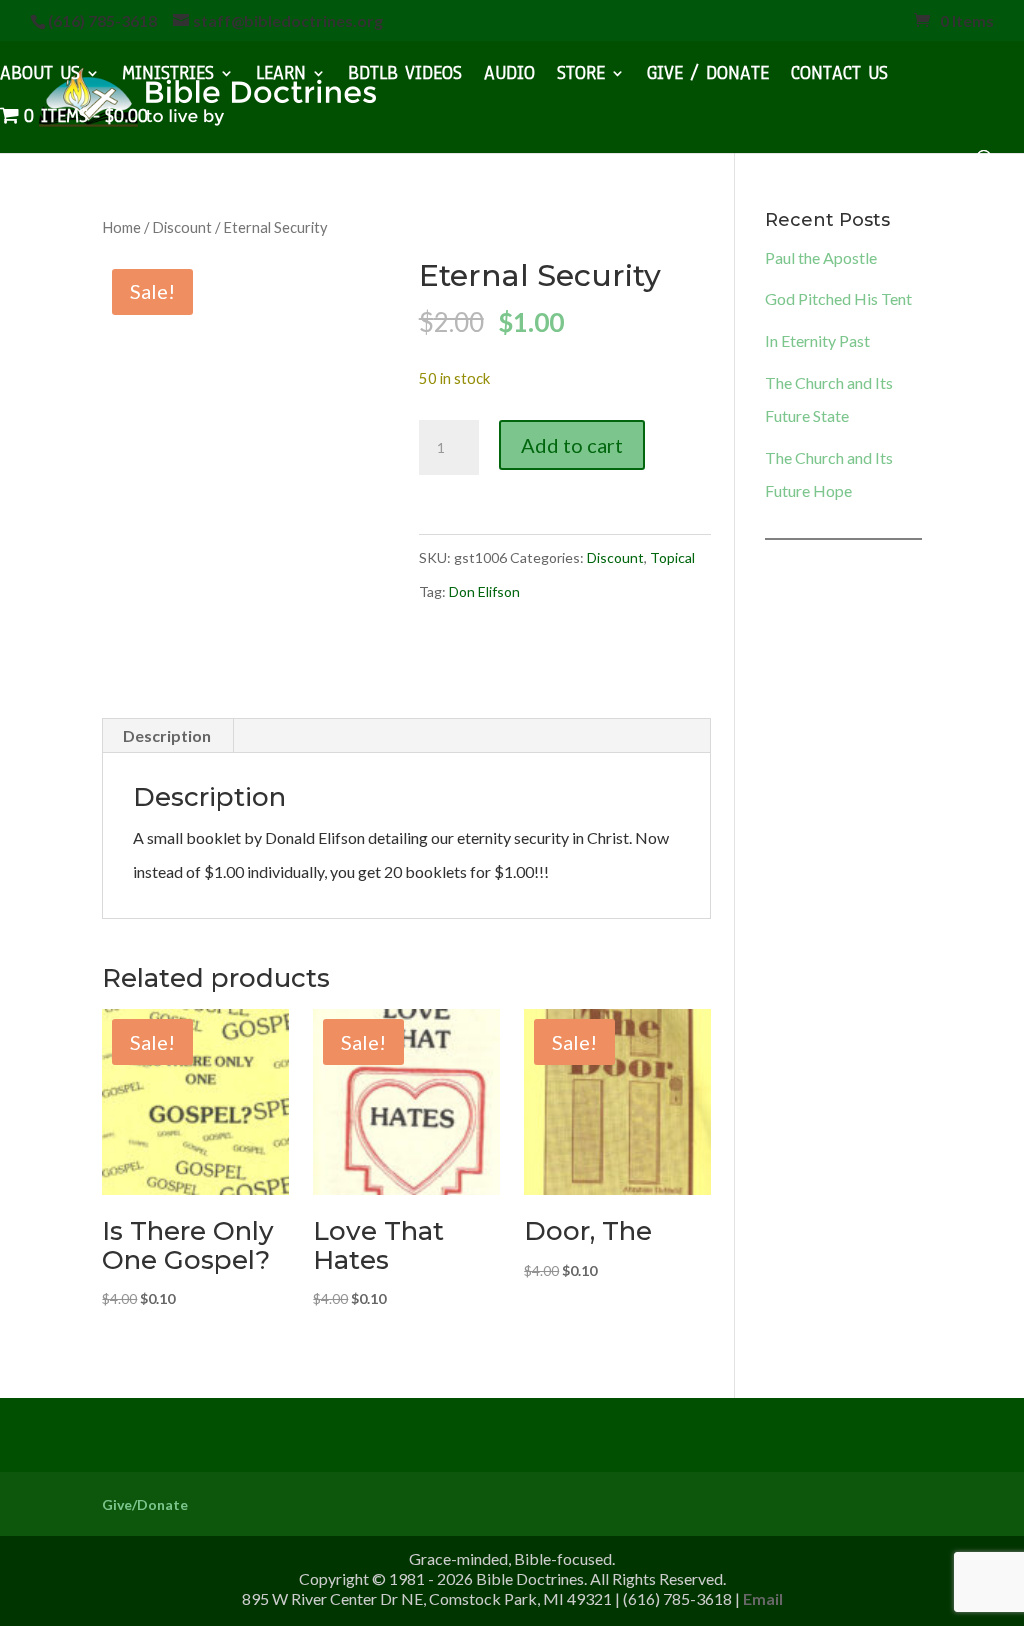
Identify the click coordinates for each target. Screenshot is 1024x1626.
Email (763, 1598)
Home (121, 227)
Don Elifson (484, 591)
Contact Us (839, 76)
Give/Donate (145, 1504)
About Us (40, 76)
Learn (281, 76)
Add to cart (572, 445)
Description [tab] (167, 735)
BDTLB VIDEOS (405, 76)
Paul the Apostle (821, 257)
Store (581, 76)
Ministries (168, 76)
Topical (672, 557)
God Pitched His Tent (838, 298)
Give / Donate (708, 76)
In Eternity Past (817, 340)
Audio (509, 76)
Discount (182, 227)
